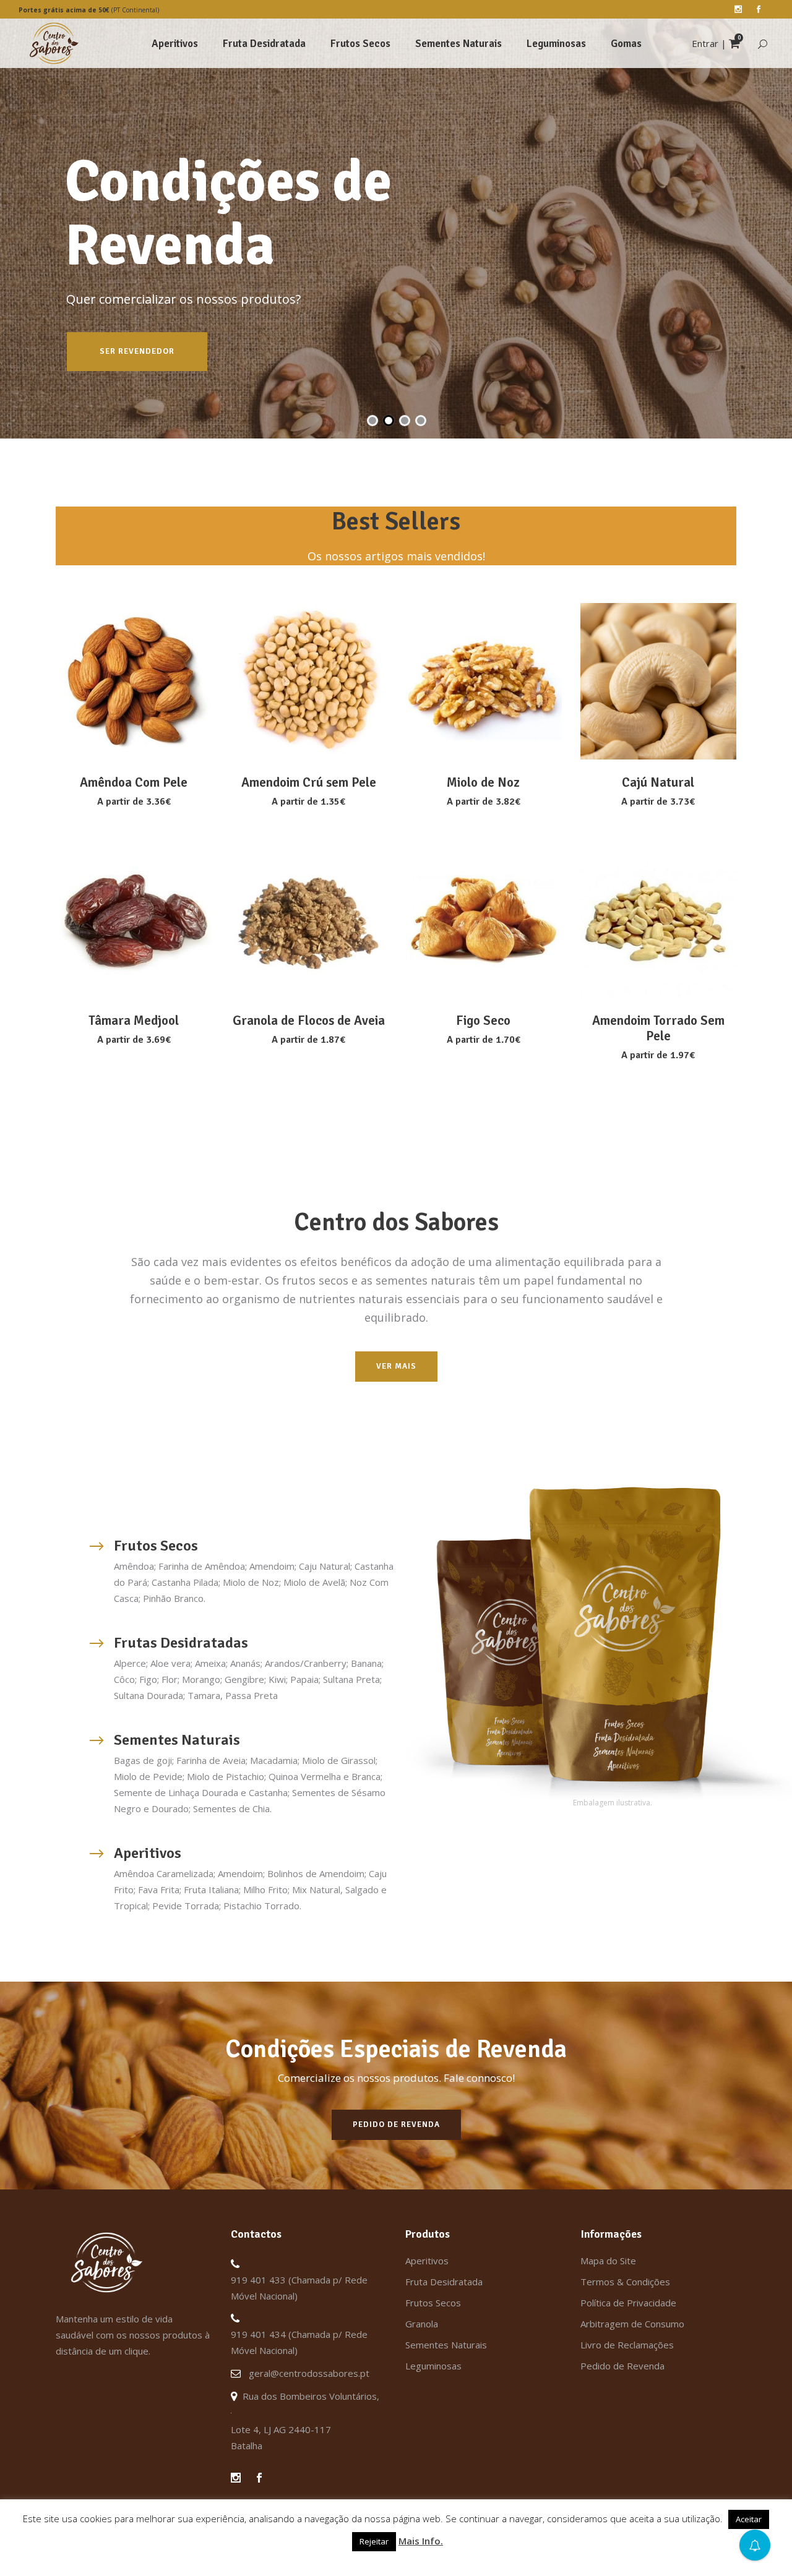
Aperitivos (427, 2261)
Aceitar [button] (749, 2519)
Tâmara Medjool (134, 1021)
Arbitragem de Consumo (632, 2324)
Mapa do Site (608, 2261)
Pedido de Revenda (622, 2366)
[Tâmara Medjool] (134, 920)
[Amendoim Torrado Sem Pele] (659, 920)
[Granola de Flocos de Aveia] (309, 920)
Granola (422, 2324)
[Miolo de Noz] (484, 681)
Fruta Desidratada (444, 2282)
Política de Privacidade (628, 2303)
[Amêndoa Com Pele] (134, 681)
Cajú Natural (658, 782)
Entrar (705, 43)
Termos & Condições (625, 2282)
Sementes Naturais (446, 2345)
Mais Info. (421, 2541)
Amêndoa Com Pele (134, 782)
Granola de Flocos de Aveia (309, 1021)
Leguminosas (433, 2366)
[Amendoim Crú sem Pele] (309, 681)
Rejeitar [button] (374, 2541)
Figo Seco (483, 1021)
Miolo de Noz (483, 782)
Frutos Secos (433, 2303)
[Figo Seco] (484, 920)
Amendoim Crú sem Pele (309, 782)
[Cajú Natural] (659, 681)
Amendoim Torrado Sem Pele (658, 1028)
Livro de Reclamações (627, 2345)
